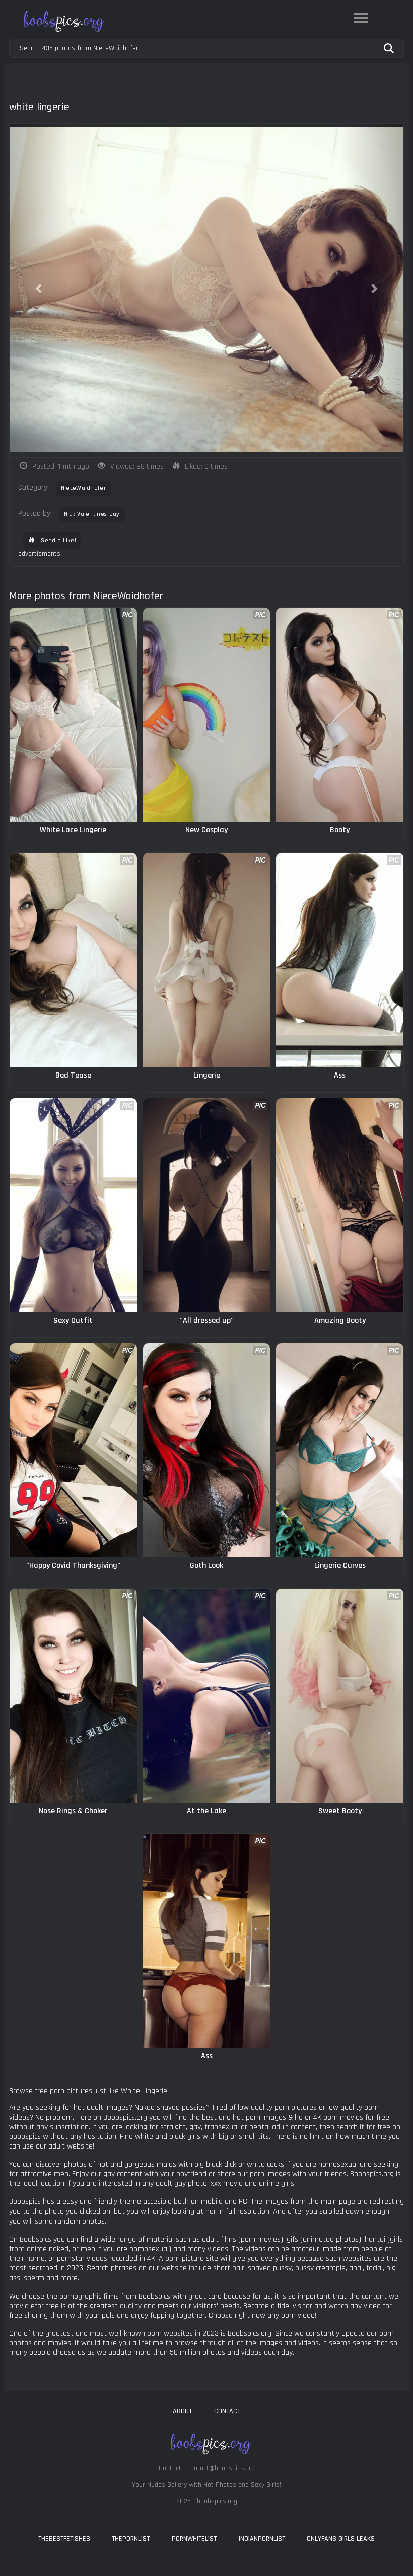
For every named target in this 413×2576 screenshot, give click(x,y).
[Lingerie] (207, 960)
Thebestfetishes (64, 2539)
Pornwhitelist (194, 2539)
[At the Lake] (207, 1696)
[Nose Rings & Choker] (73, 1696)
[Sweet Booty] (340, 1696)
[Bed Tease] (73, 960)
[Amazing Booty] (340, 1205)
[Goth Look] (207, 1450)
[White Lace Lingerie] (73, 715)
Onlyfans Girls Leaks (341, 2539)
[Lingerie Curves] (340, 1450)
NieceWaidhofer (83, 488)
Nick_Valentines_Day (92, 514)
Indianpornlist (262, 2539)
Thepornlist (131, 2539)
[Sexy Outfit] (73, 1205)
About (182, 2411)
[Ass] (340, 960)
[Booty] (340, 715)
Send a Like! (58, 541)
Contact (227, 2411)
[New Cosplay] (207, 715)
